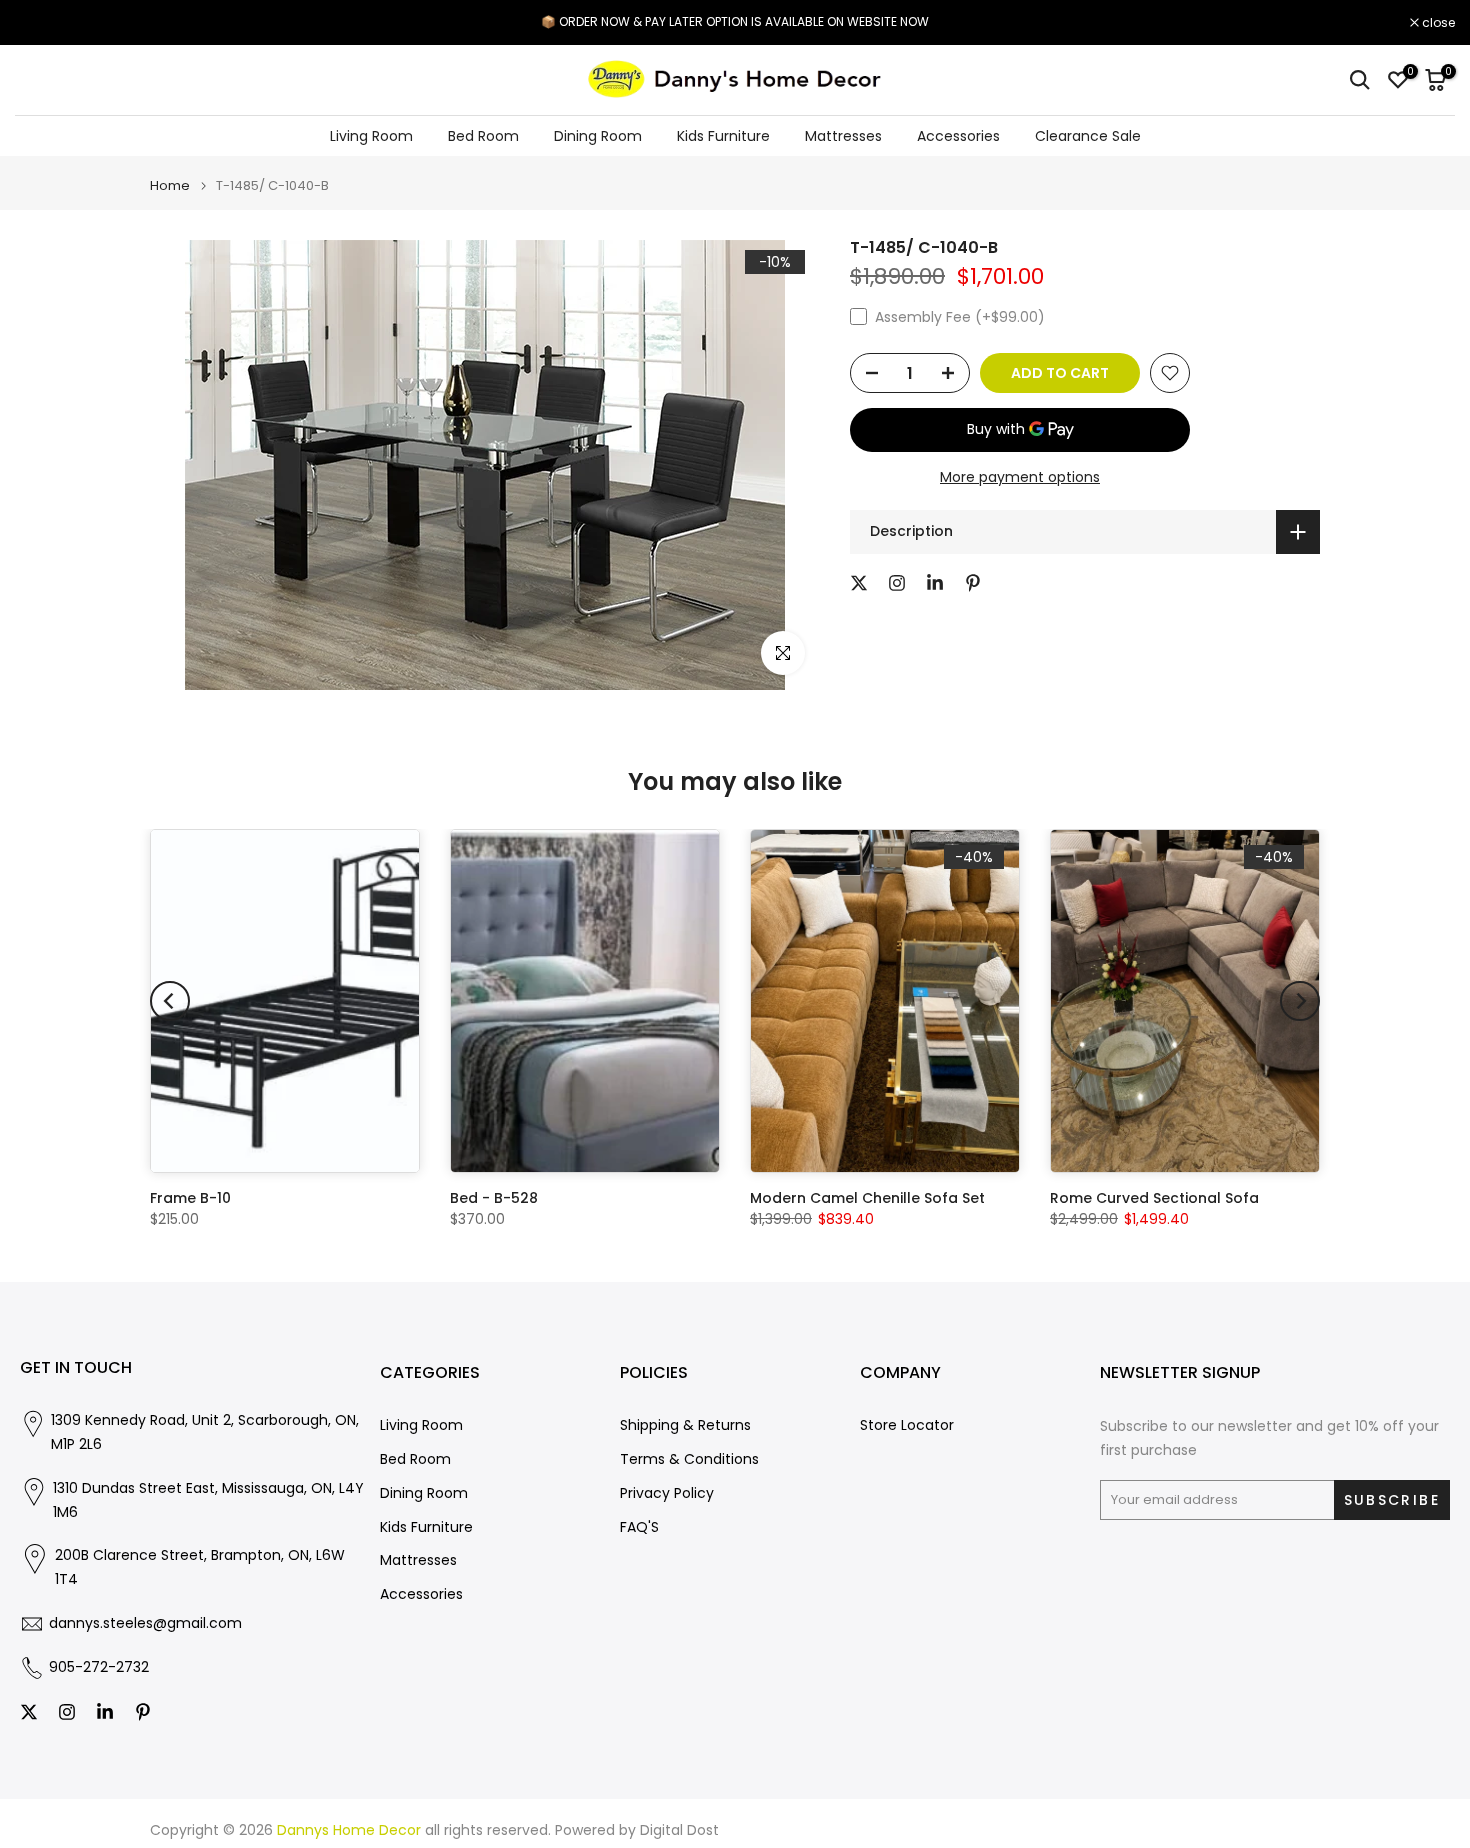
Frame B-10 (190, 1198)
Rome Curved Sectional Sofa (1154, 1198)
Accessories (958, 136)
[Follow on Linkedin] (935, 583)
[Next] (1300, 1001)
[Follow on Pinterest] (973, 583)
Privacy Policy (667, 1493)
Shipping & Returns (685, 1425)
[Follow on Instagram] (897, 583)
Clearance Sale (1088, 136)
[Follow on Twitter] (859, 583)
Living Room (371, 136)
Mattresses (843, 136)
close (42, 23)
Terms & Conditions (689, 1459)
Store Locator (907, 1425)
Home (170, 185)
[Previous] (170, 1001)
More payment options (1020, 477)
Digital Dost (679, 1830)
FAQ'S (639, 1527)
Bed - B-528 (494, 1198)
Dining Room (598, 136)
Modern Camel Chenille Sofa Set (867, 1198)
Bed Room (483, 136)
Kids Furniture (723, 136)
